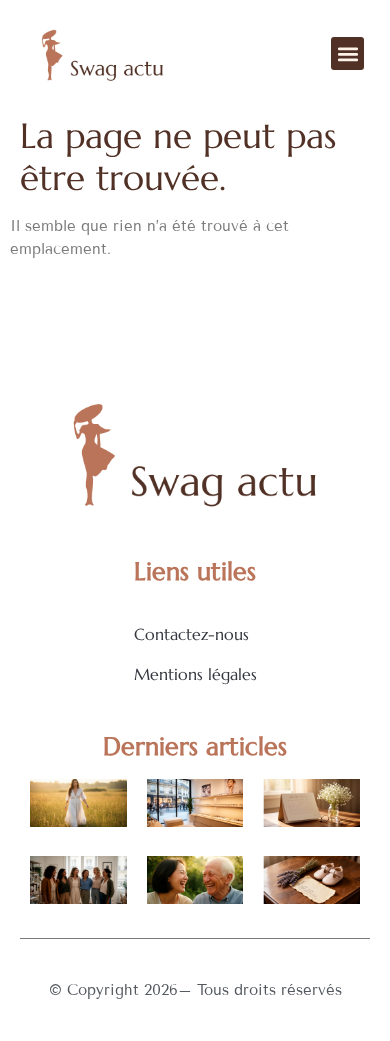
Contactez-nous (191, 634)
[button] (347, 53)
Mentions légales (195, 674)
